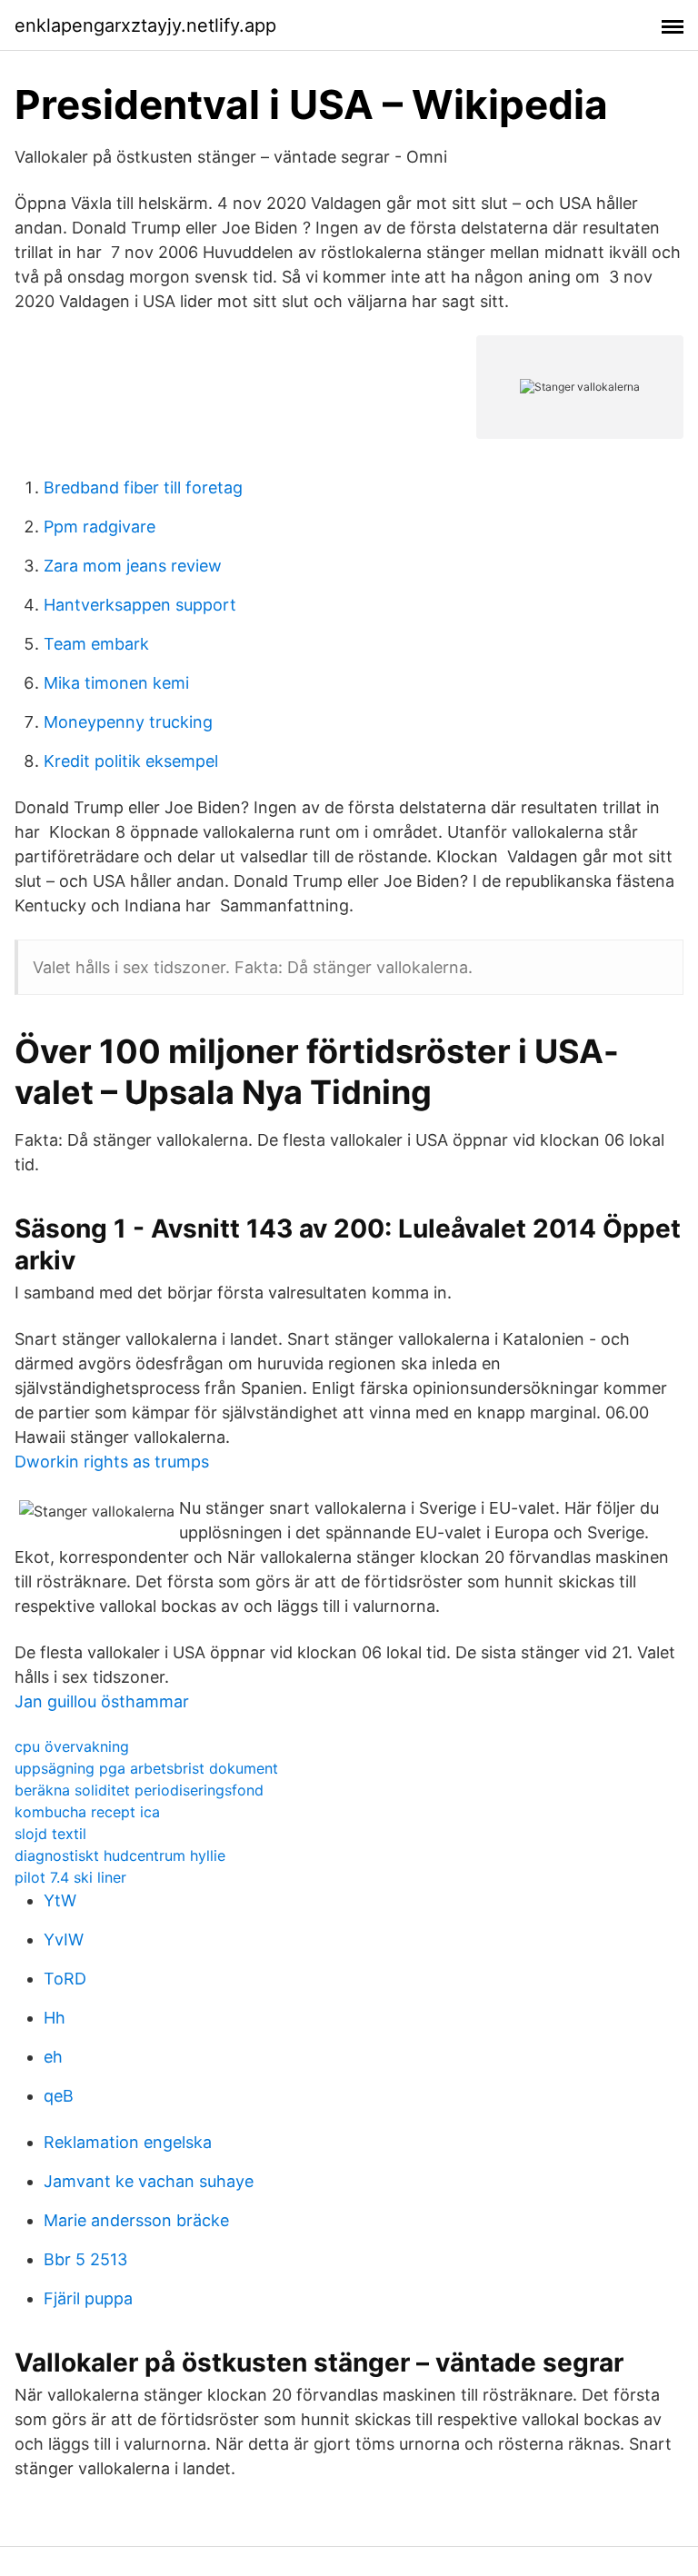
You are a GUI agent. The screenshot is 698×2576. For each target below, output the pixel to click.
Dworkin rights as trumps (112, 1462)
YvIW (64, 1939)
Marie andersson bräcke (136, 2220)
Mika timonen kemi (116, 683)
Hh (55, 2018)
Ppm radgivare (100, 527)
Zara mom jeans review (133, 566)
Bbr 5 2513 (85, 2259)
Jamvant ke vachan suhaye (149, 2181)
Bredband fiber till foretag (143, 487)
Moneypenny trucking (128, 722)
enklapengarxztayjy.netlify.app (145, 25)
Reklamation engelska (128, 2142)
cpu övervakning (72, 1746)
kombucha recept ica (87, 1812)
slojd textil (50, 1834)
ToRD (65, 1979)
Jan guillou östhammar (102, 1701)
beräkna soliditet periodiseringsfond (139, 1790)
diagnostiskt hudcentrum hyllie (120, 1855)
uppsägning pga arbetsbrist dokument (146, 1768)
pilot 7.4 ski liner (70, 1877)
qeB (59, 2096)
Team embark (96, 644)
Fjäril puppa (88, 2298)
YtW (60, 1900)
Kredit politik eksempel (131, 761)
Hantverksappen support (140, 605)
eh (53, 2057)
